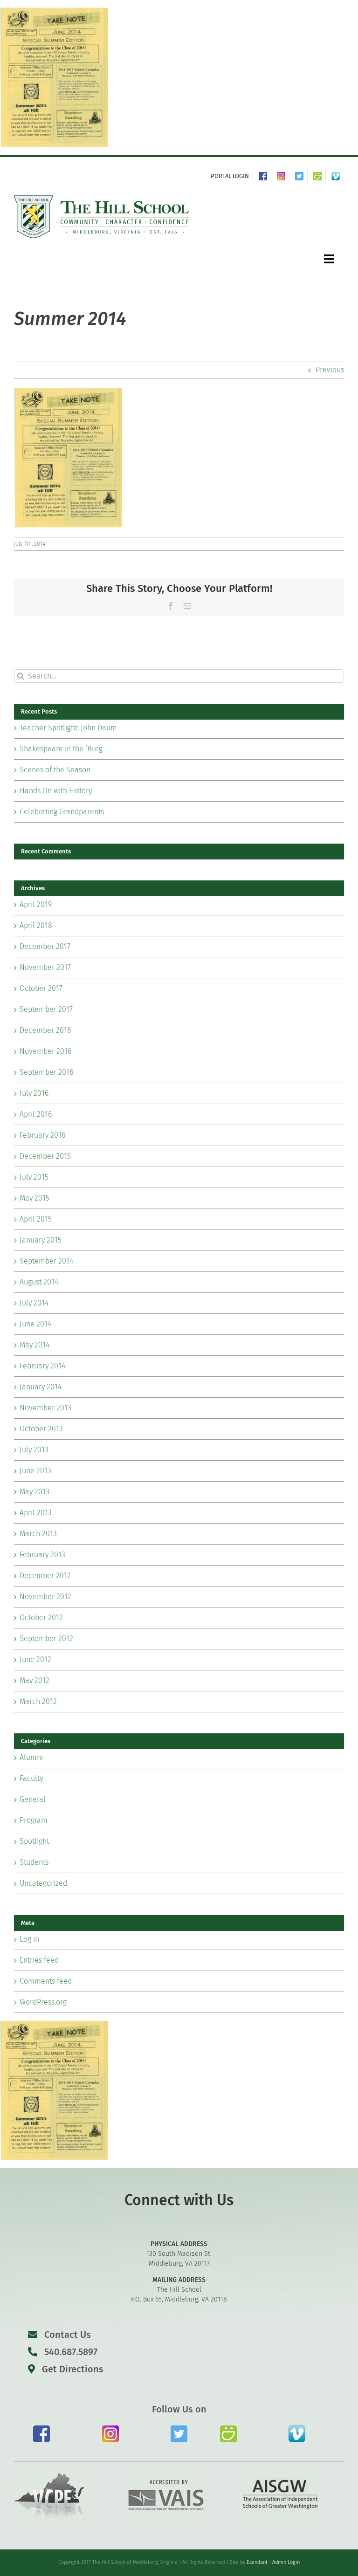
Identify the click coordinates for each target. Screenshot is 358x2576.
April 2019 (36, 904)
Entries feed (39, 1960)
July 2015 (34, 1177)
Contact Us (68, 2335)
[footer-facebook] (41, 2429)
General (33, 1799)
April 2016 (36, 1114)
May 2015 (34, 1198)
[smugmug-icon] (228, 2429)
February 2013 (42, 1555)
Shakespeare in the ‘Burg (61, 749)
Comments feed (46, 1981)
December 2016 (45, 1030)
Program (34, 1820)
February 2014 (42, 1366)
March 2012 (38, 1701)
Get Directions (72, 2369)
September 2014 (46, 1261)
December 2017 (45, 946)
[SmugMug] (320, 176)
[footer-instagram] (110, 2429)
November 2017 (45, 967)
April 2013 (36, 1513)
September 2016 (46, 1072)
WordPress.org (43, 2002)
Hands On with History (56, 791)
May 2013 (34, 1492)
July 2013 (34, 1450)
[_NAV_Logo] (102, 199)
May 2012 (34, 1680)
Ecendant (257, 2562)
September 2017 (46, 1009)
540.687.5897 (70, 2352)
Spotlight (34, 1841)
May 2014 (34, 1345)
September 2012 (46, 1638)
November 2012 (45, 1597)
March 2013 (38, 1534)
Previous (330, 370)
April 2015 (36, 1219)
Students (34, 1862)
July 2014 (34, 1303)
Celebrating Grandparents (62, 812)
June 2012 (35, 1659)
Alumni (31, 1757)
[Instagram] (283, 176)
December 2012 (45, 1576)
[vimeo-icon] (297, 2429)
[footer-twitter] (179, 2429)
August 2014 (39, 1282)
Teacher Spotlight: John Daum (68, 728)
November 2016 (45, 1051)
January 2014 (41, 1387)
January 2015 (41, 1240)
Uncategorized (43, 1883)
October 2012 (41, 1618)
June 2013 (35, 1471)
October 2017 (41, 988)
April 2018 (36, 925)
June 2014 (35, 1324)
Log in (29, 1939)
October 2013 (41, 1429)
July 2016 (34, 1093)
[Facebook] (265, 176)
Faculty (31, 1778)
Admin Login (286, 2562)
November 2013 (45, 1408)
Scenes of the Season (55, 770)
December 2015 (45, 1156)
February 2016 (42, 1135)
